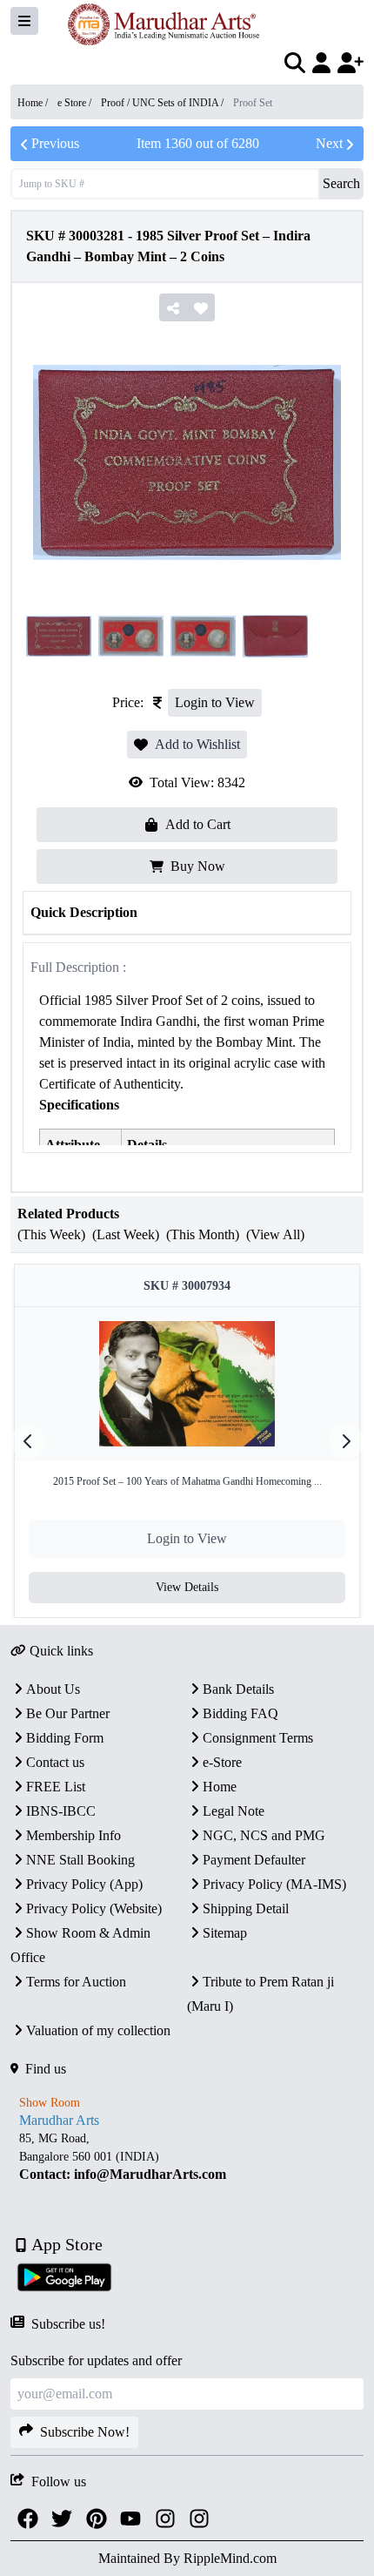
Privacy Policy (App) (84, 1884)
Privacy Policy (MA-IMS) (274, 1884)
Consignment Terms (258, 1738)
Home (220, 1787)
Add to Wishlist (197, 744)
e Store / (76, 103)
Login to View (215, 702)
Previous (55, 143)
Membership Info (73, 1835)
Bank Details (238, 1689)
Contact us (55, 1762)
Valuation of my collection (98, 2030)
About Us (53, 1689)
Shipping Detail (246, 1908)
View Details (187, 1587)
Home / (34, 103)
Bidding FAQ (240, 1713)
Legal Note (234, 1811)
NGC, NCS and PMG (264, 1835)
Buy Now (198, 866)
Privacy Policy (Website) (94, 1908)
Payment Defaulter (254, 1860)
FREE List (56, 1787)
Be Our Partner (68, 1713)
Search (341, 183)
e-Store (222, 1762)
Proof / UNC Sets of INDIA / (164, 103)
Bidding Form (65, 1738)
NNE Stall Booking (80, 1860)
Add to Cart (198, 824)
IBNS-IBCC (61, 1811)
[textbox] (187, 2157)
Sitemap (225, 1933)
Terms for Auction (76, 1982)
